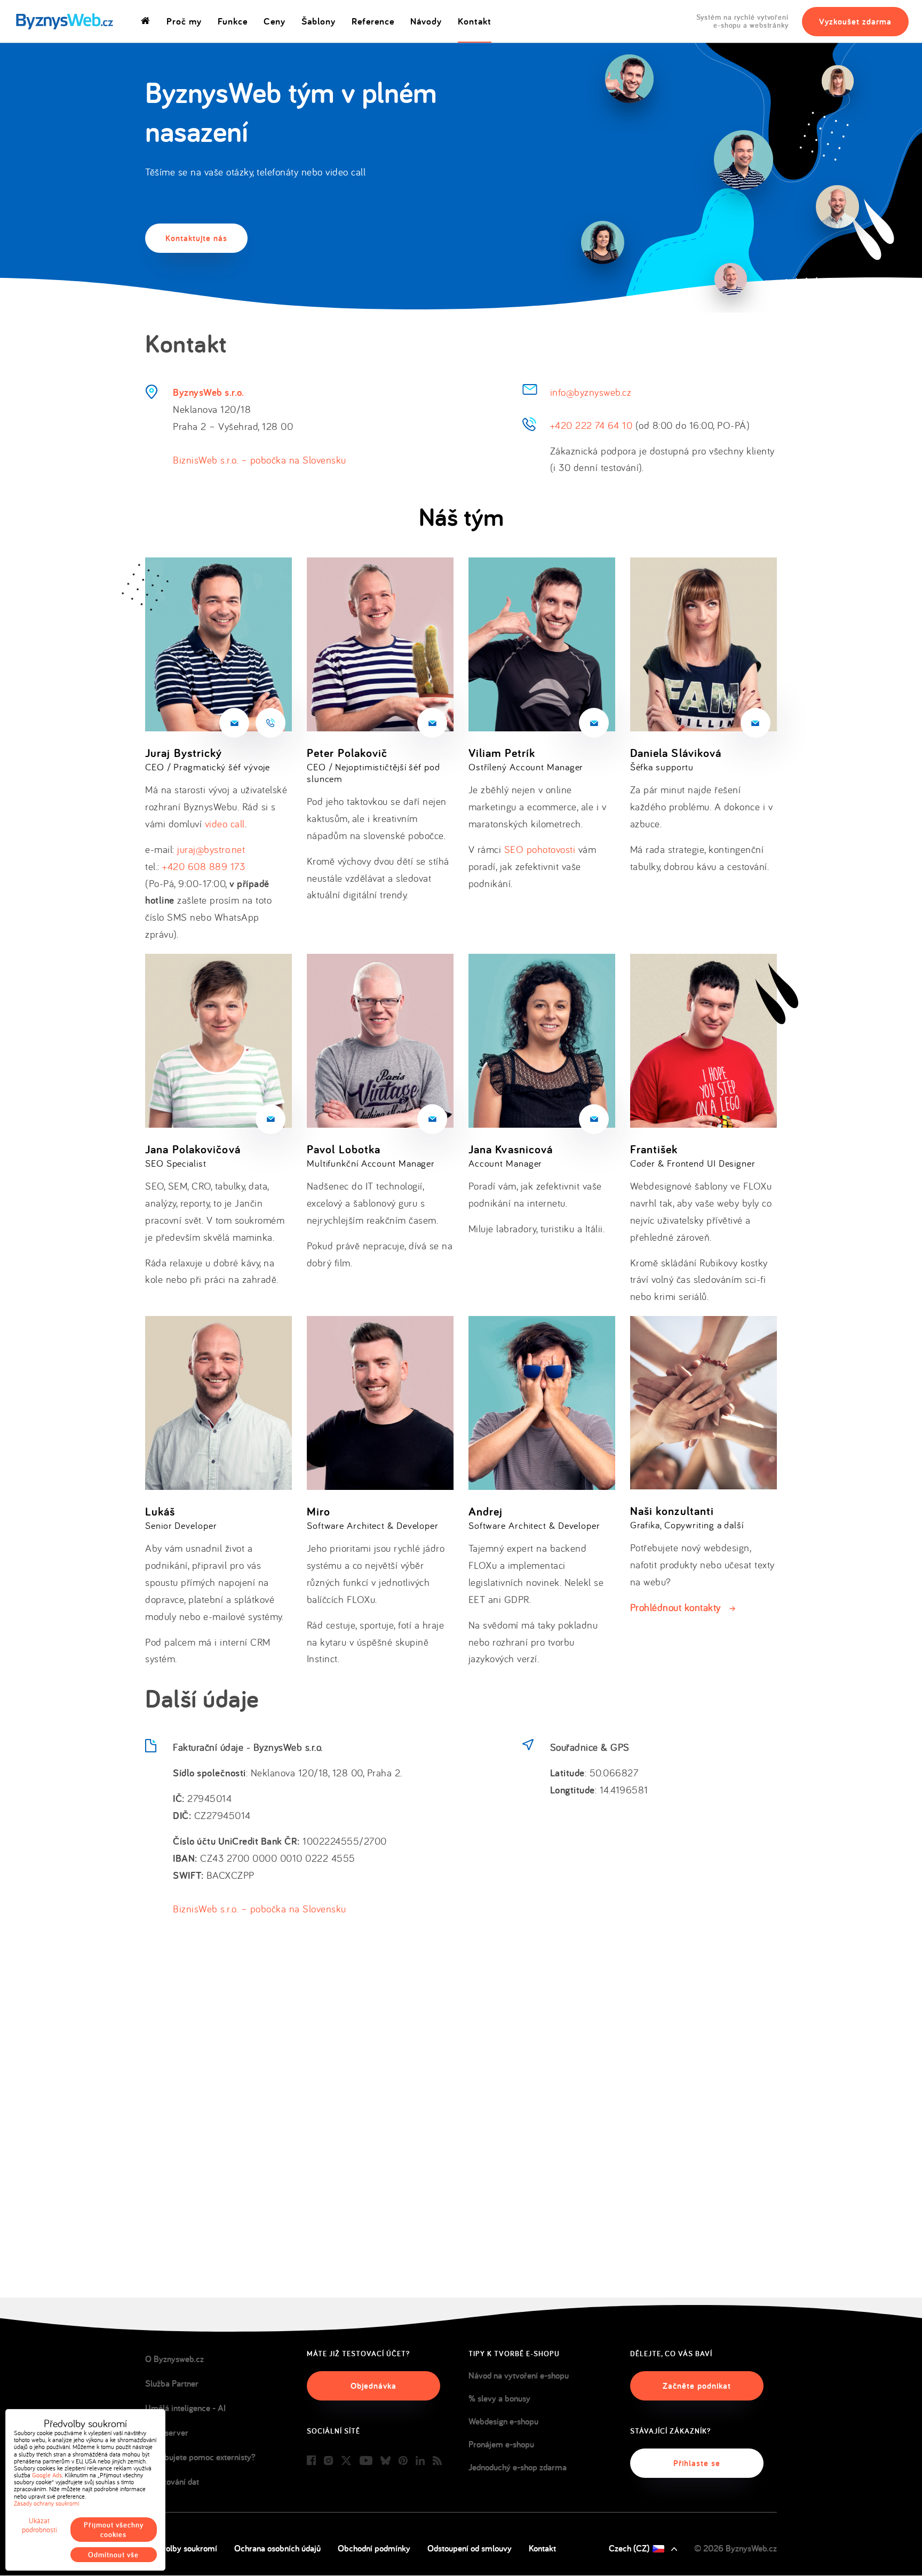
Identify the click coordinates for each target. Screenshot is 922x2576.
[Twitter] (346, 2461)
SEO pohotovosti (540, 849)
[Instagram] (328, 2461)
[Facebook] (311, 2461)
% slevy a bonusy (499, 2398)
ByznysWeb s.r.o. (208, 392)
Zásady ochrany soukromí (46, 2503)
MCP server (167, 2433)
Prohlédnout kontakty (675, 1607)
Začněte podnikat (697, 2386)
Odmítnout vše (113, 2555)
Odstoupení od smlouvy (470, 2548)
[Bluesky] (386, 2461)
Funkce (233, 21)
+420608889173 (271, 723)
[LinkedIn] (420, 2461)
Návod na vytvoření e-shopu (519, 2375)
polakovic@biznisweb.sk (432, 723)
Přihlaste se (697, 2463)
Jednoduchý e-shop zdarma (518, 2467)
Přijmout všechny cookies (114, 2530)
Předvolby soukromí (181, 2548)
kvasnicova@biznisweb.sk (594, 1119)
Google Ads (47, 2475)
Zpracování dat (172, 2482)
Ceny (275, 21)
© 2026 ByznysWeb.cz (736, 2548)
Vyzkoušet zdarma (855, 22)
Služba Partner (172, 2383)
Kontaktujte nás (196, 238)
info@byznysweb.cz (591, 392)
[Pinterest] (403, 2461)
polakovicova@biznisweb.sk (271, 1119)
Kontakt (475, 21)
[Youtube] (366, 2461)
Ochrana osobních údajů (277, 2548)
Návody (426, 21)
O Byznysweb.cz (174, 2359)
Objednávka (373, 2386)
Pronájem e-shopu (501, 2444)
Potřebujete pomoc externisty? (200, 2457)
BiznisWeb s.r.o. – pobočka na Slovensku (260, 460)
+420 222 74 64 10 (591, 425)
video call (225, 824)
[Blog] (437, 2461)
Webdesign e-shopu (503, 2421)
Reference (373, 21)
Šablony (319, 21)
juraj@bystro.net (234, 723)
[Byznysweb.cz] (64, 22)
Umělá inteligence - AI (185, 2408)
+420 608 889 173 (204, 866)
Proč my (184, 21)
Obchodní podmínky (374, 2548)
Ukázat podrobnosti (39, 2525)
